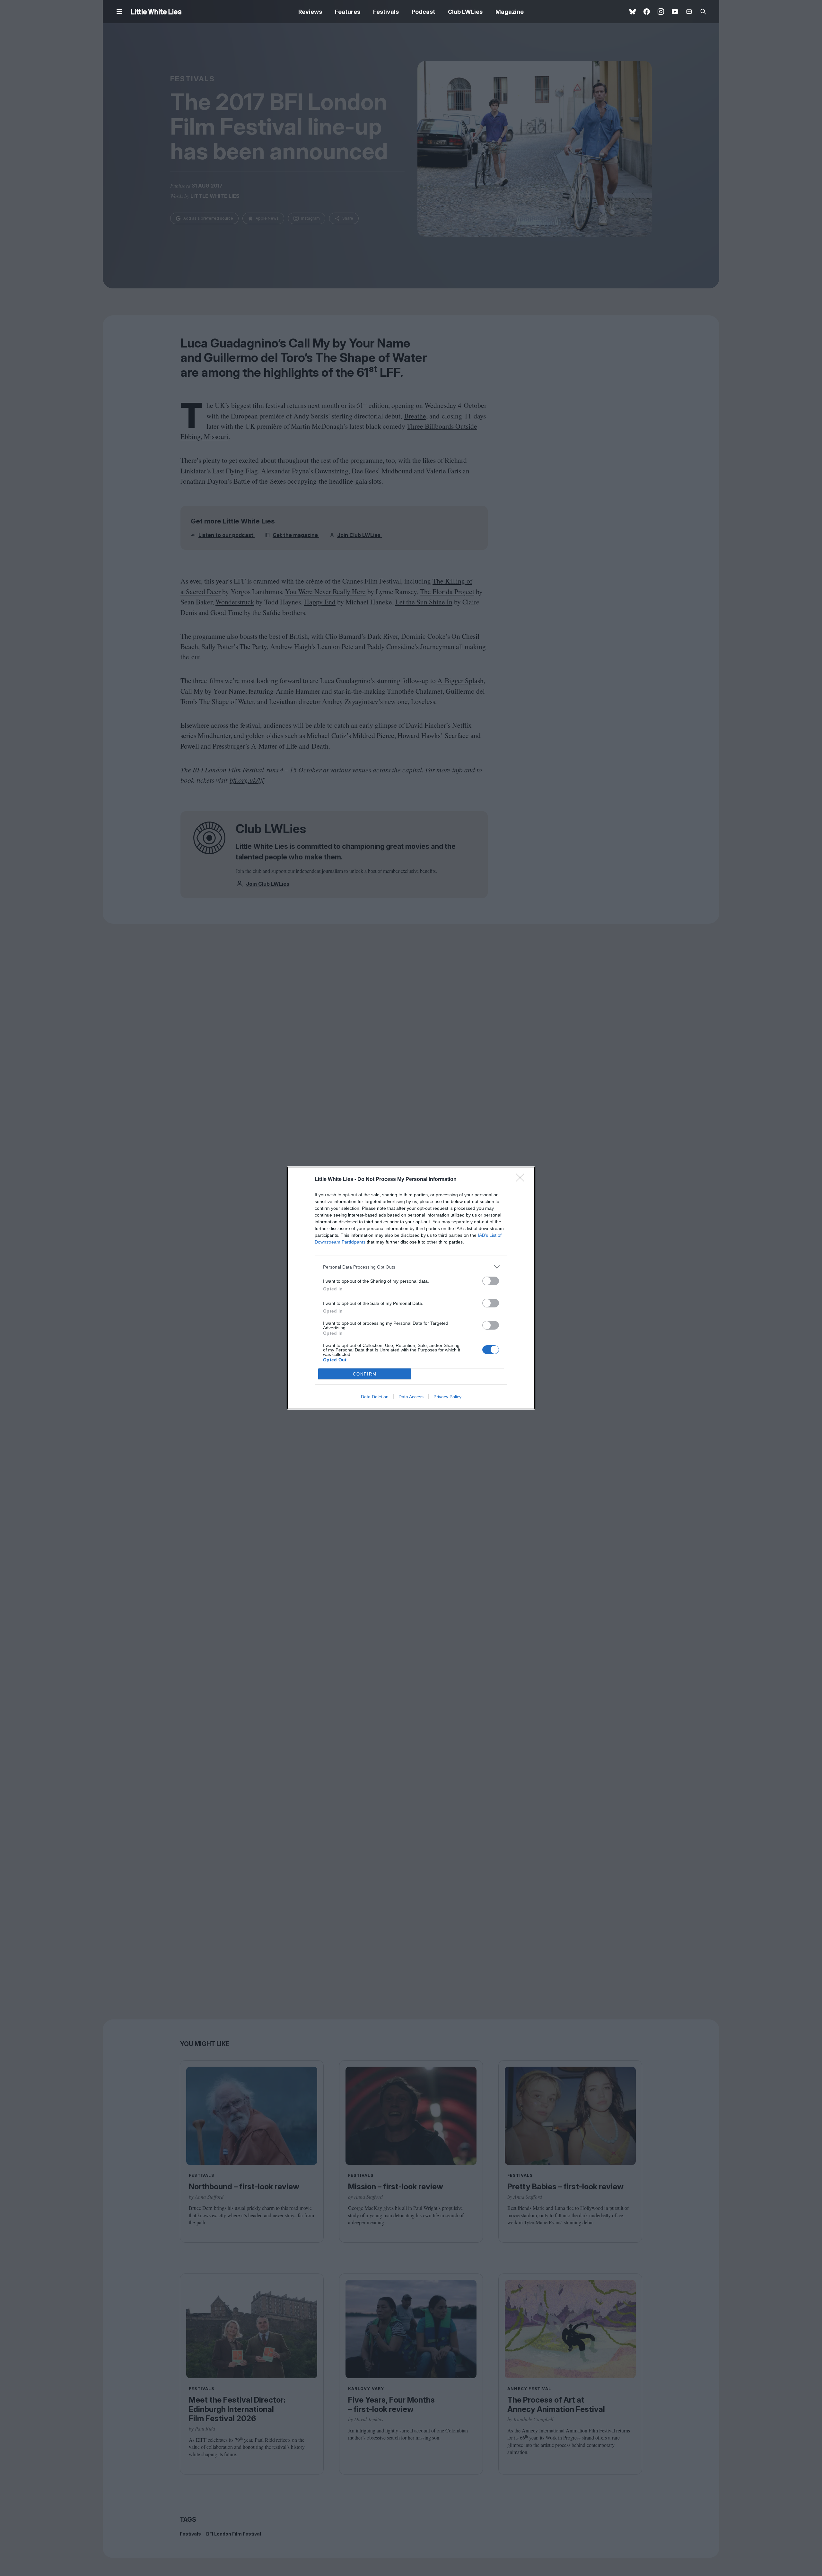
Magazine (510, 12)
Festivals (386, 12)
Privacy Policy (447, 1397)
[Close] (522, 1180)
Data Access (411, 1397)
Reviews (310, 12)
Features (348, 12)
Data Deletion (375, 1397)
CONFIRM (365, 1374)
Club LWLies (465, 12)
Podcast (423, 12)
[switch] (491, 1281)
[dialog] (411, 1288)
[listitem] (411, 1267)
